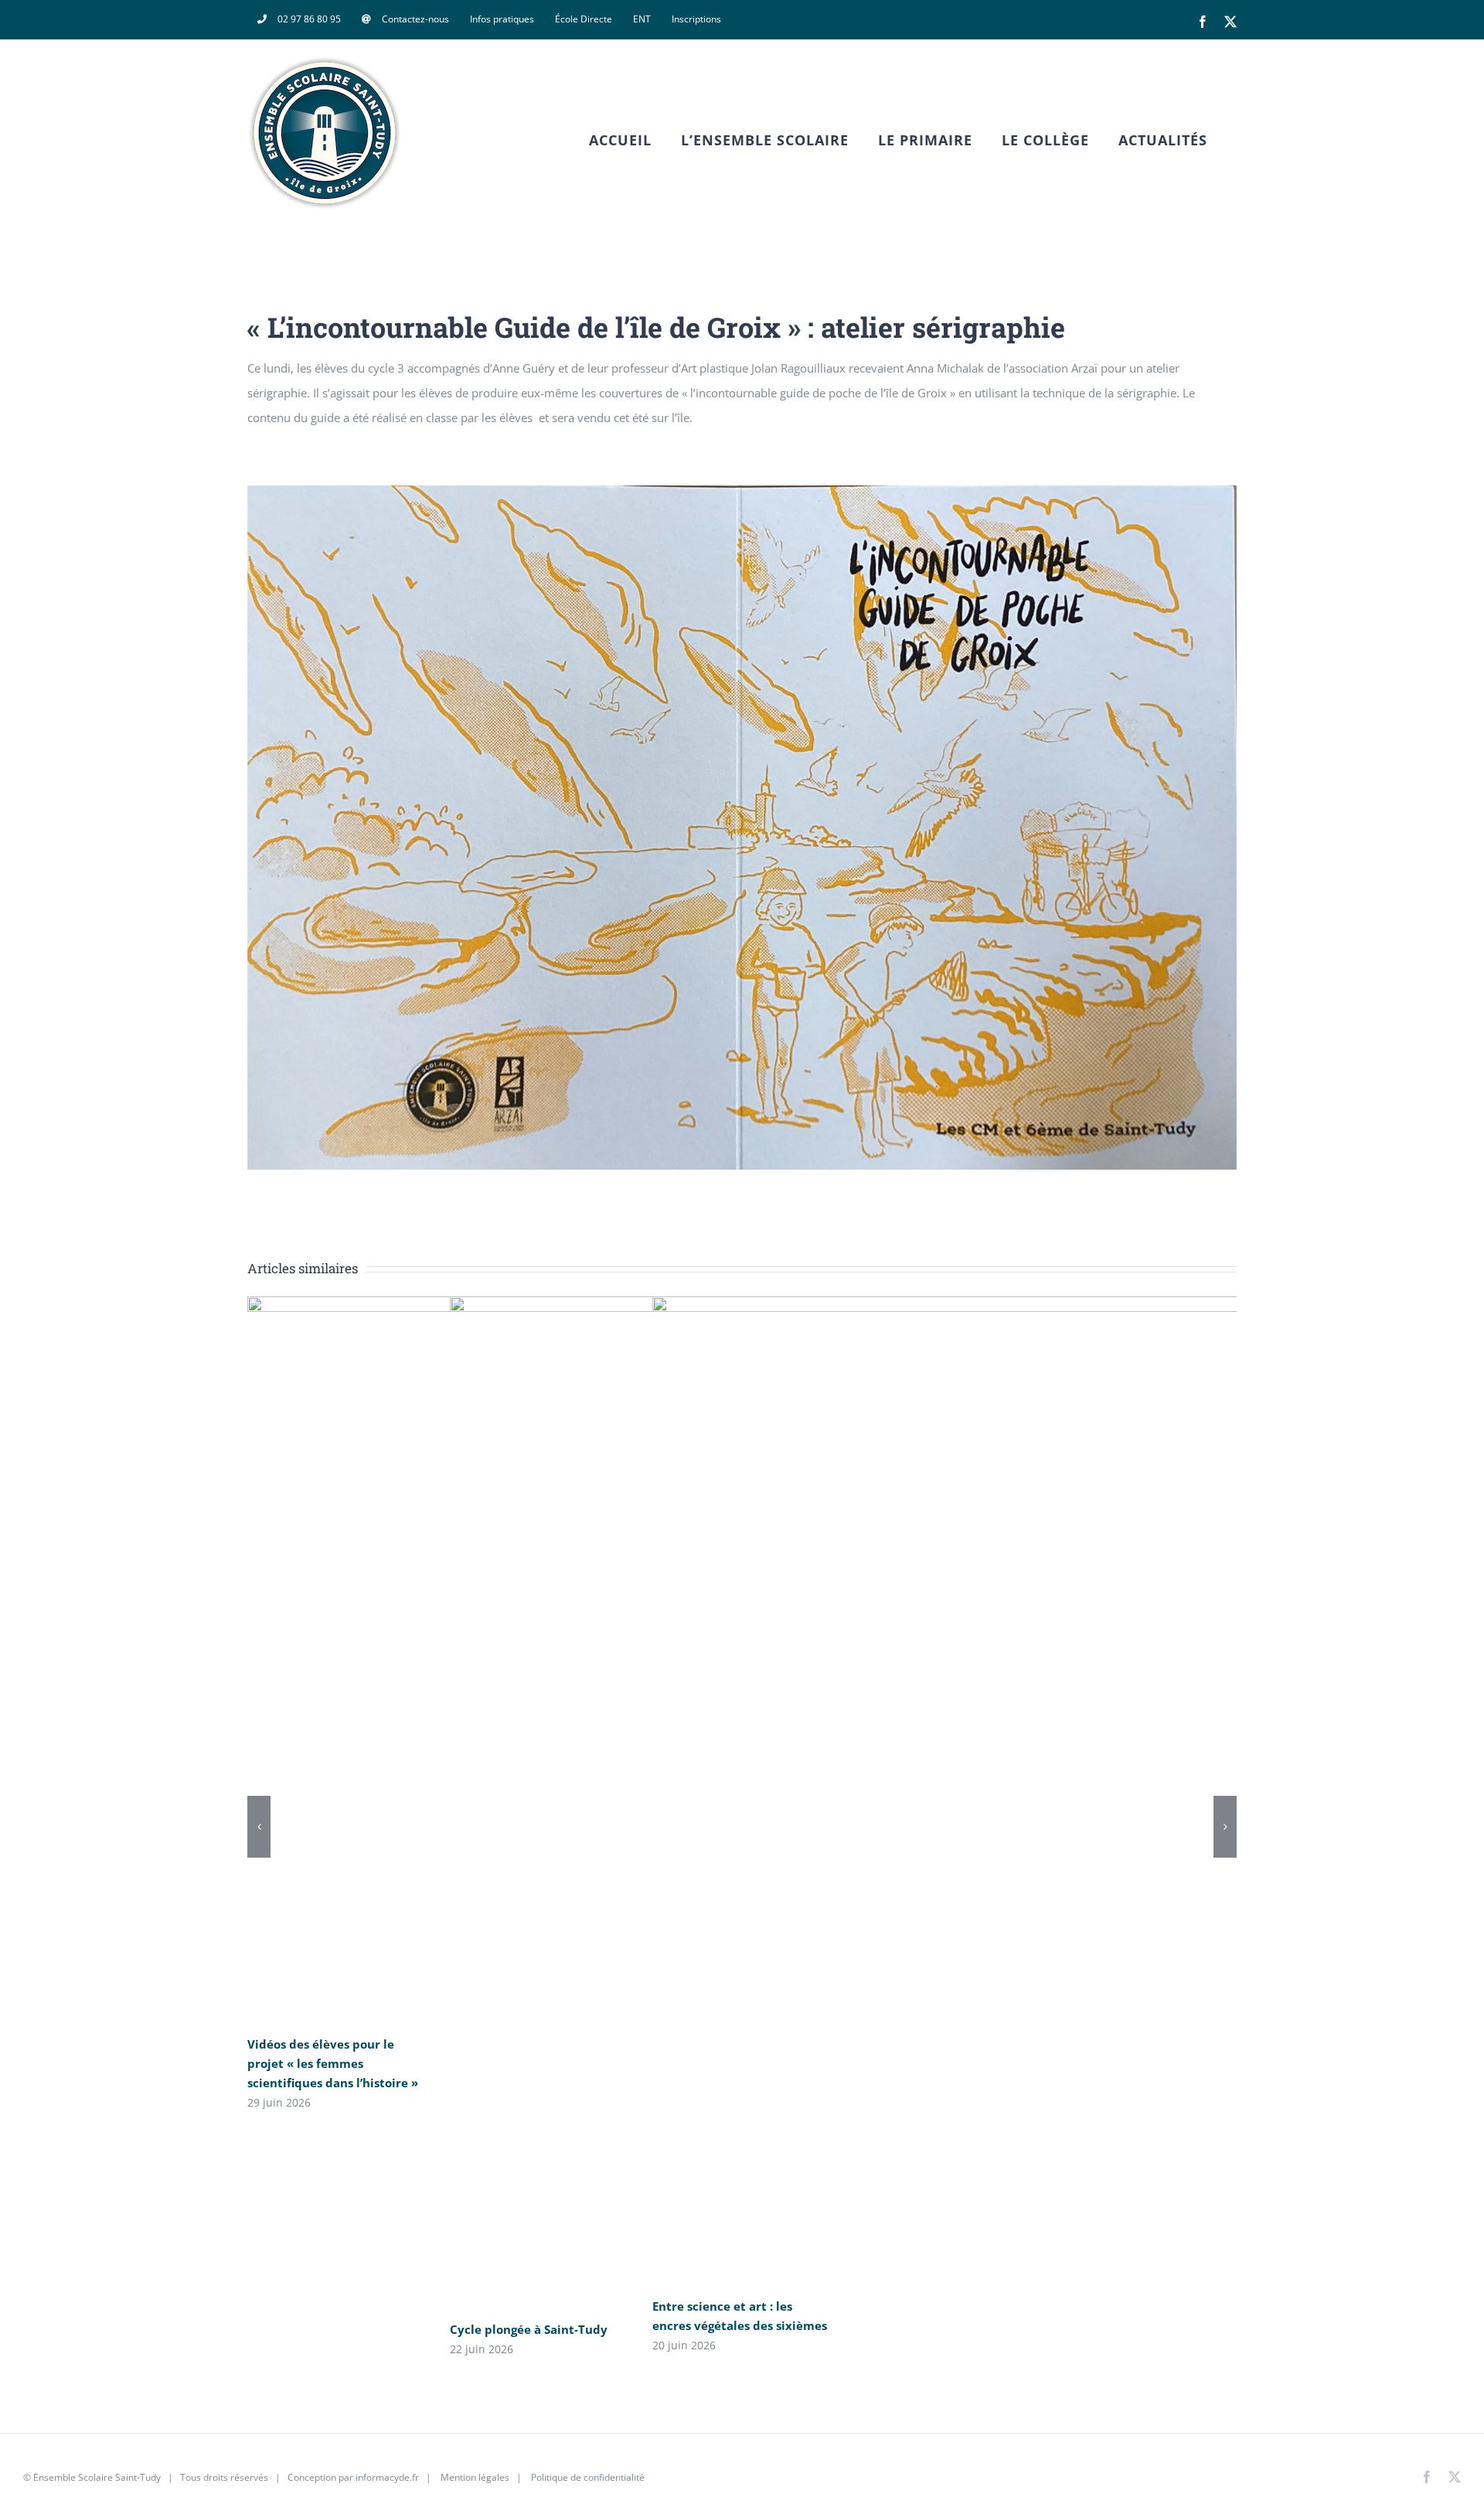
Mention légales (475, 2477)
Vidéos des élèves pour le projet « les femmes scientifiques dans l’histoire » (333, 2063)
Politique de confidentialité (587, 2477)
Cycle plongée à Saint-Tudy (529, 2329)
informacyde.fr (387, 2477)
